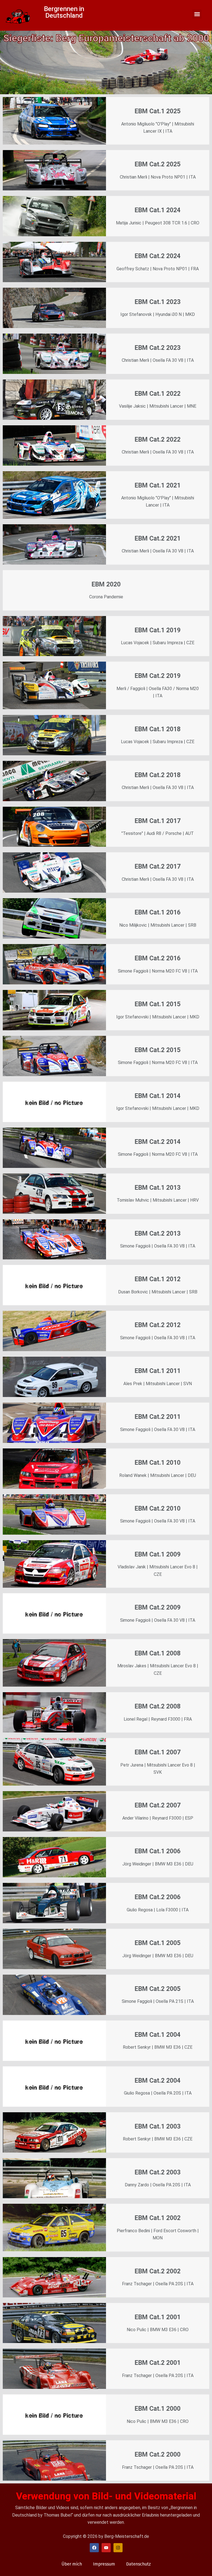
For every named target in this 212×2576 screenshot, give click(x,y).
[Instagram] (118, 2548)
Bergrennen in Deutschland (64, 12)
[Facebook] (94, 2548)
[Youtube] (106, 2548)
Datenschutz (138, 2564)
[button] (197, 14)
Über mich (72, 2564)
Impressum (104, 2564)
